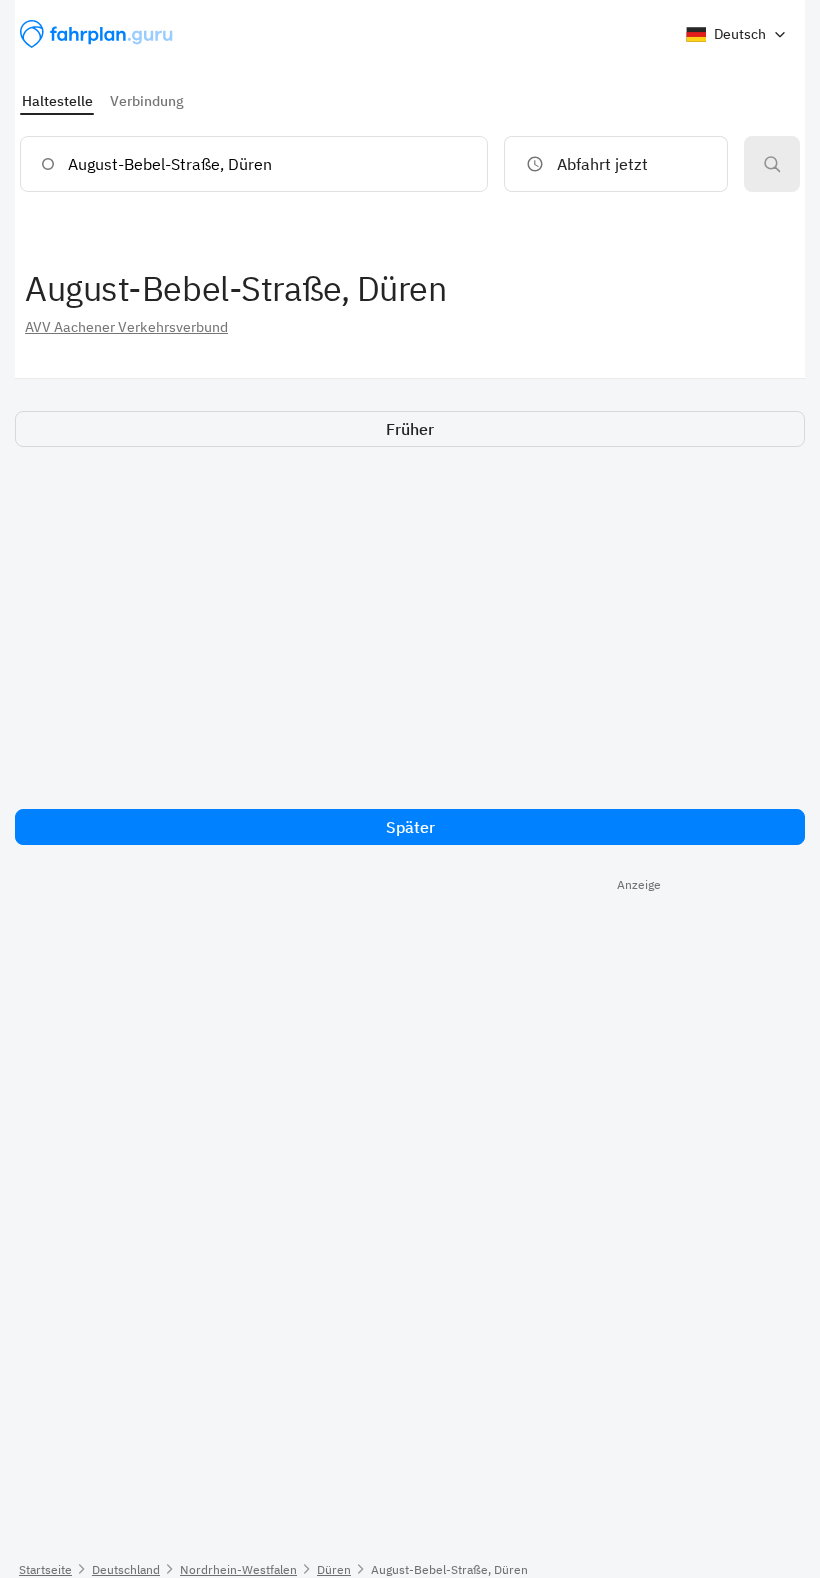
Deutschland (126, 1569)
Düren (334, 1569)
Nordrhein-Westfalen (238, 1569)
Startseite (45, 1569)
